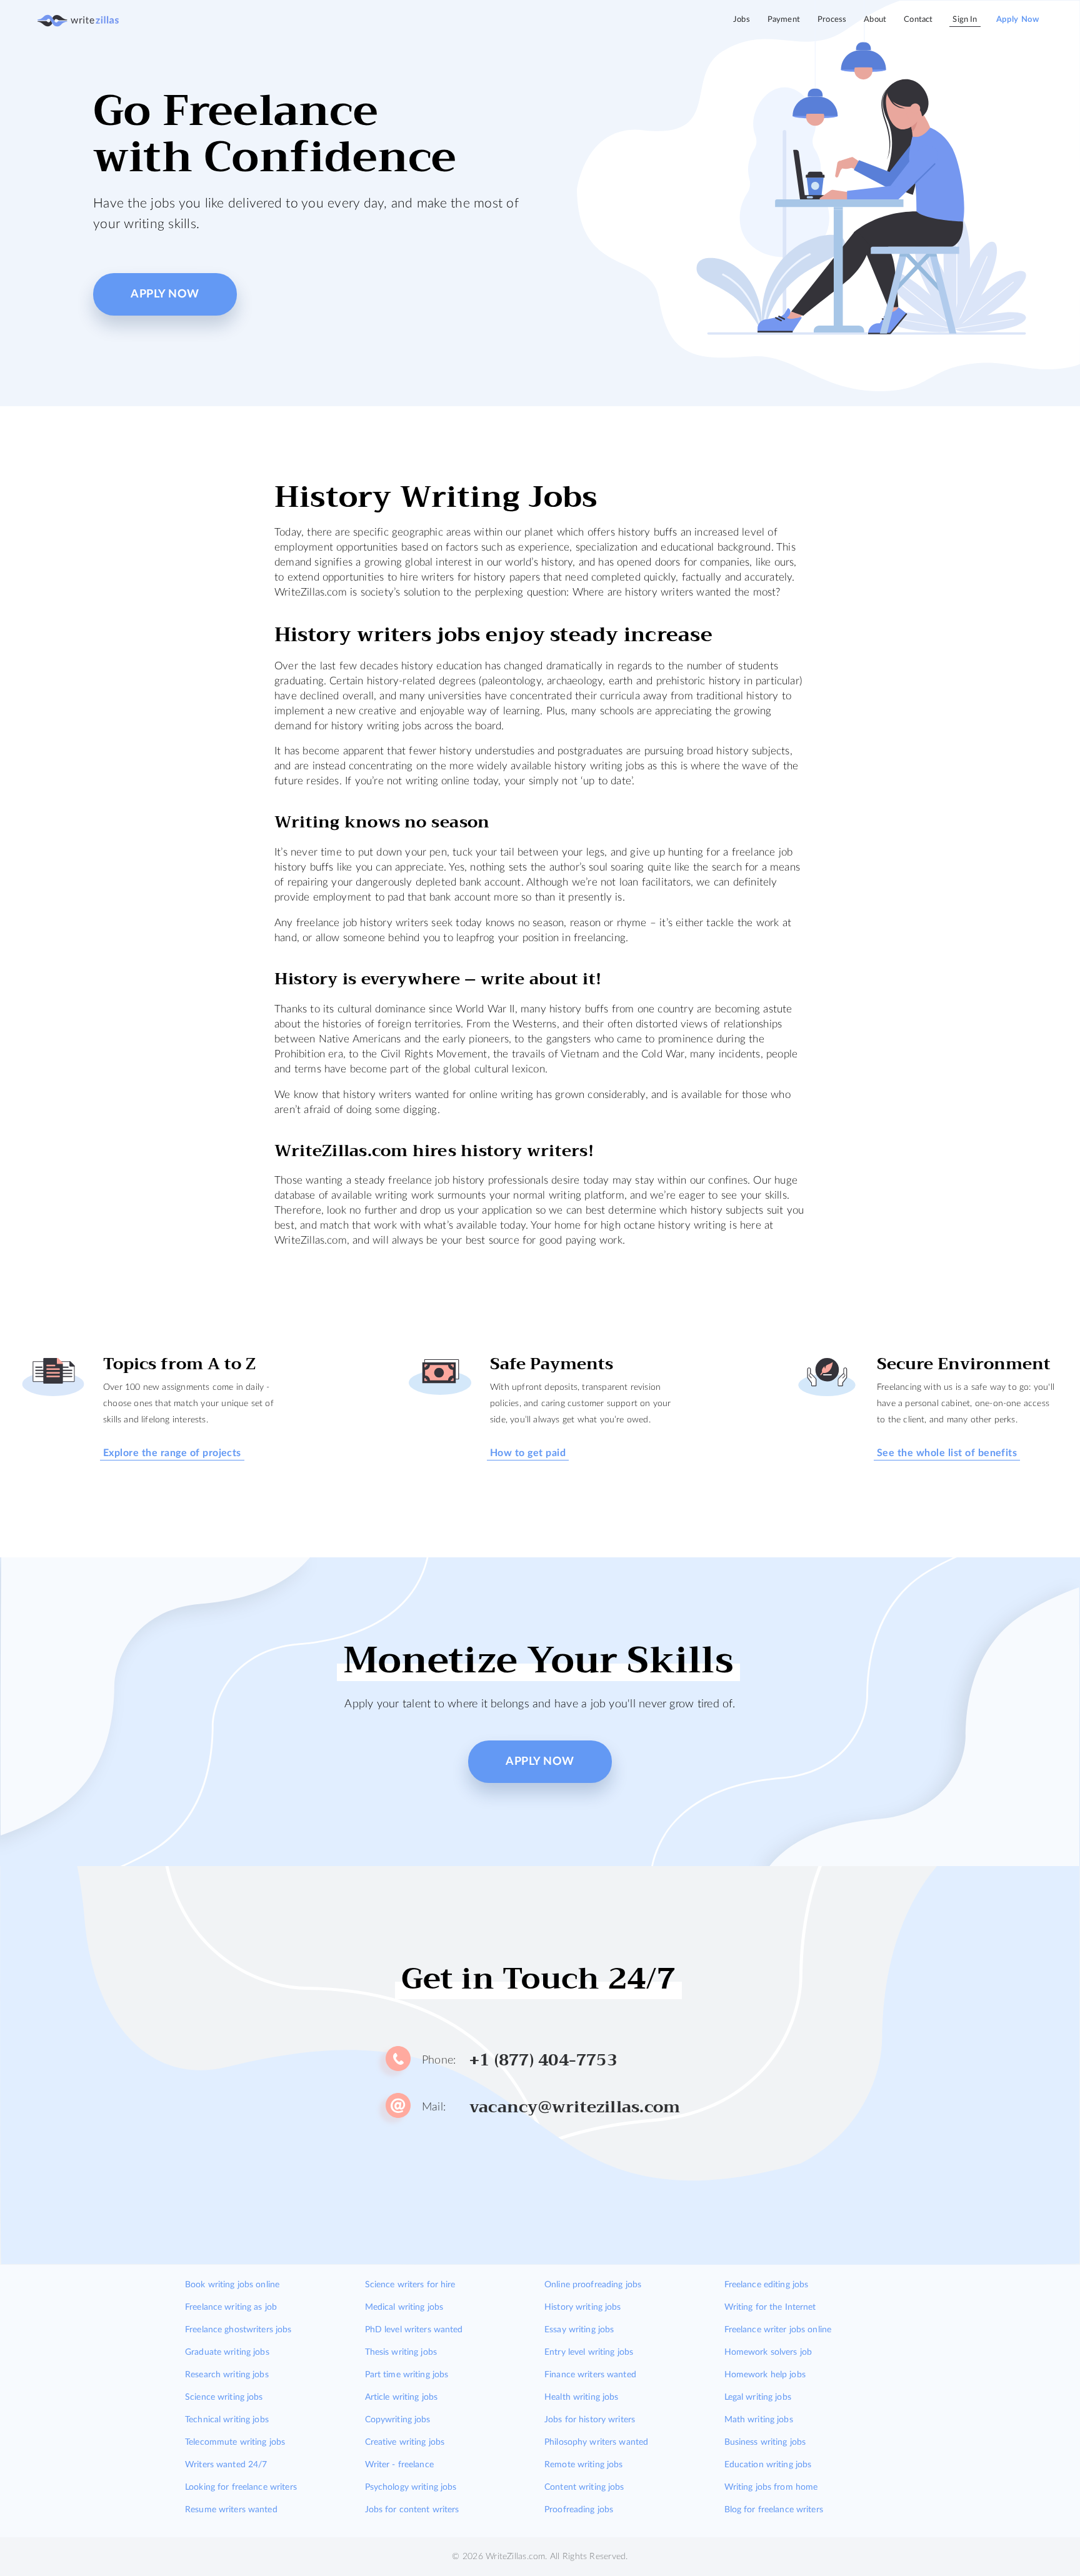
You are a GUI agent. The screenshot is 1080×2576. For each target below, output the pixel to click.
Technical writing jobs (227, 2420)
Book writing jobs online (232, 2285)
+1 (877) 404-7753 (543, 2060)
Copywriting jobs (398, 2420)
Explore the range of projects (172, 1453)
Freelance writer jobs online (778, 2330)
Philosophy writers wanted (596, 2442)
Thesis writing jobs (401, 2352)
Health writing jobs (581, 2397)
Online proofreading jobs (593, 2285)
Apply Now (1018, 20)
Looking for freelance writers (241, 2487)
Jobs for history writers (590, 2420)
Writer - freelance (399, 2465)
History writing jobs (583, 2307)
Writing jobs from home (771, 2487)
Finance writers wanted (590, 2375)
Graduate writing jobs (227, 2352)
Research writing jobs (227, 2375)
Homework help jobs (765, 2375)
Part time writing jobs (407, 2375)
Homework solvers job (768, 2352)
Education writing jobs (768, 2465)
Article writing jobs (402, 2397)
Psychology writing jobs (411, 2487)
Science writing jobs (224, 2397)
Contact (918, 20)
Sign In (965, 20)
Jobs (742, 20)
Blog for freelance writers (774, 2510)
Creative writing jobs (405, 2442)
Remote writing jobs (583, 2465)
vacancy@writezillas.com (575, 2107)
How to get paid (528, 1453)
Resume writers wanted (231, 2510)
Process (832, 20)
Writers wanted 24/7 (226, 2465)
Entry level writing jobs (589, 2352)
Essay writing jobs (579, 2330)
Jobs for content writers (412, 2510)
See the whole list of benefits (947, 1453)
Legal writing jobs (758, 2397)
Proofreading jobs (579, 2510)
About (875, 20)
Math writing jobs (759, 2420)
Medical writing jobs (404, 2307)
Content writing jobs (584, 2487)
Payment (784, 20)
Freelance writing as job (231, 2307)
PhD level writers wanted (414, 2330)
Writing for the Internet (770, 2307)
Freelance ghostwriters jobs (238, 2330)
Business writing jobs (765, 2442)
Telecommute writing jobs (235, 2442)
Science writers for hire (410, 2285)
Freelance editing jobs (767, 2285)
